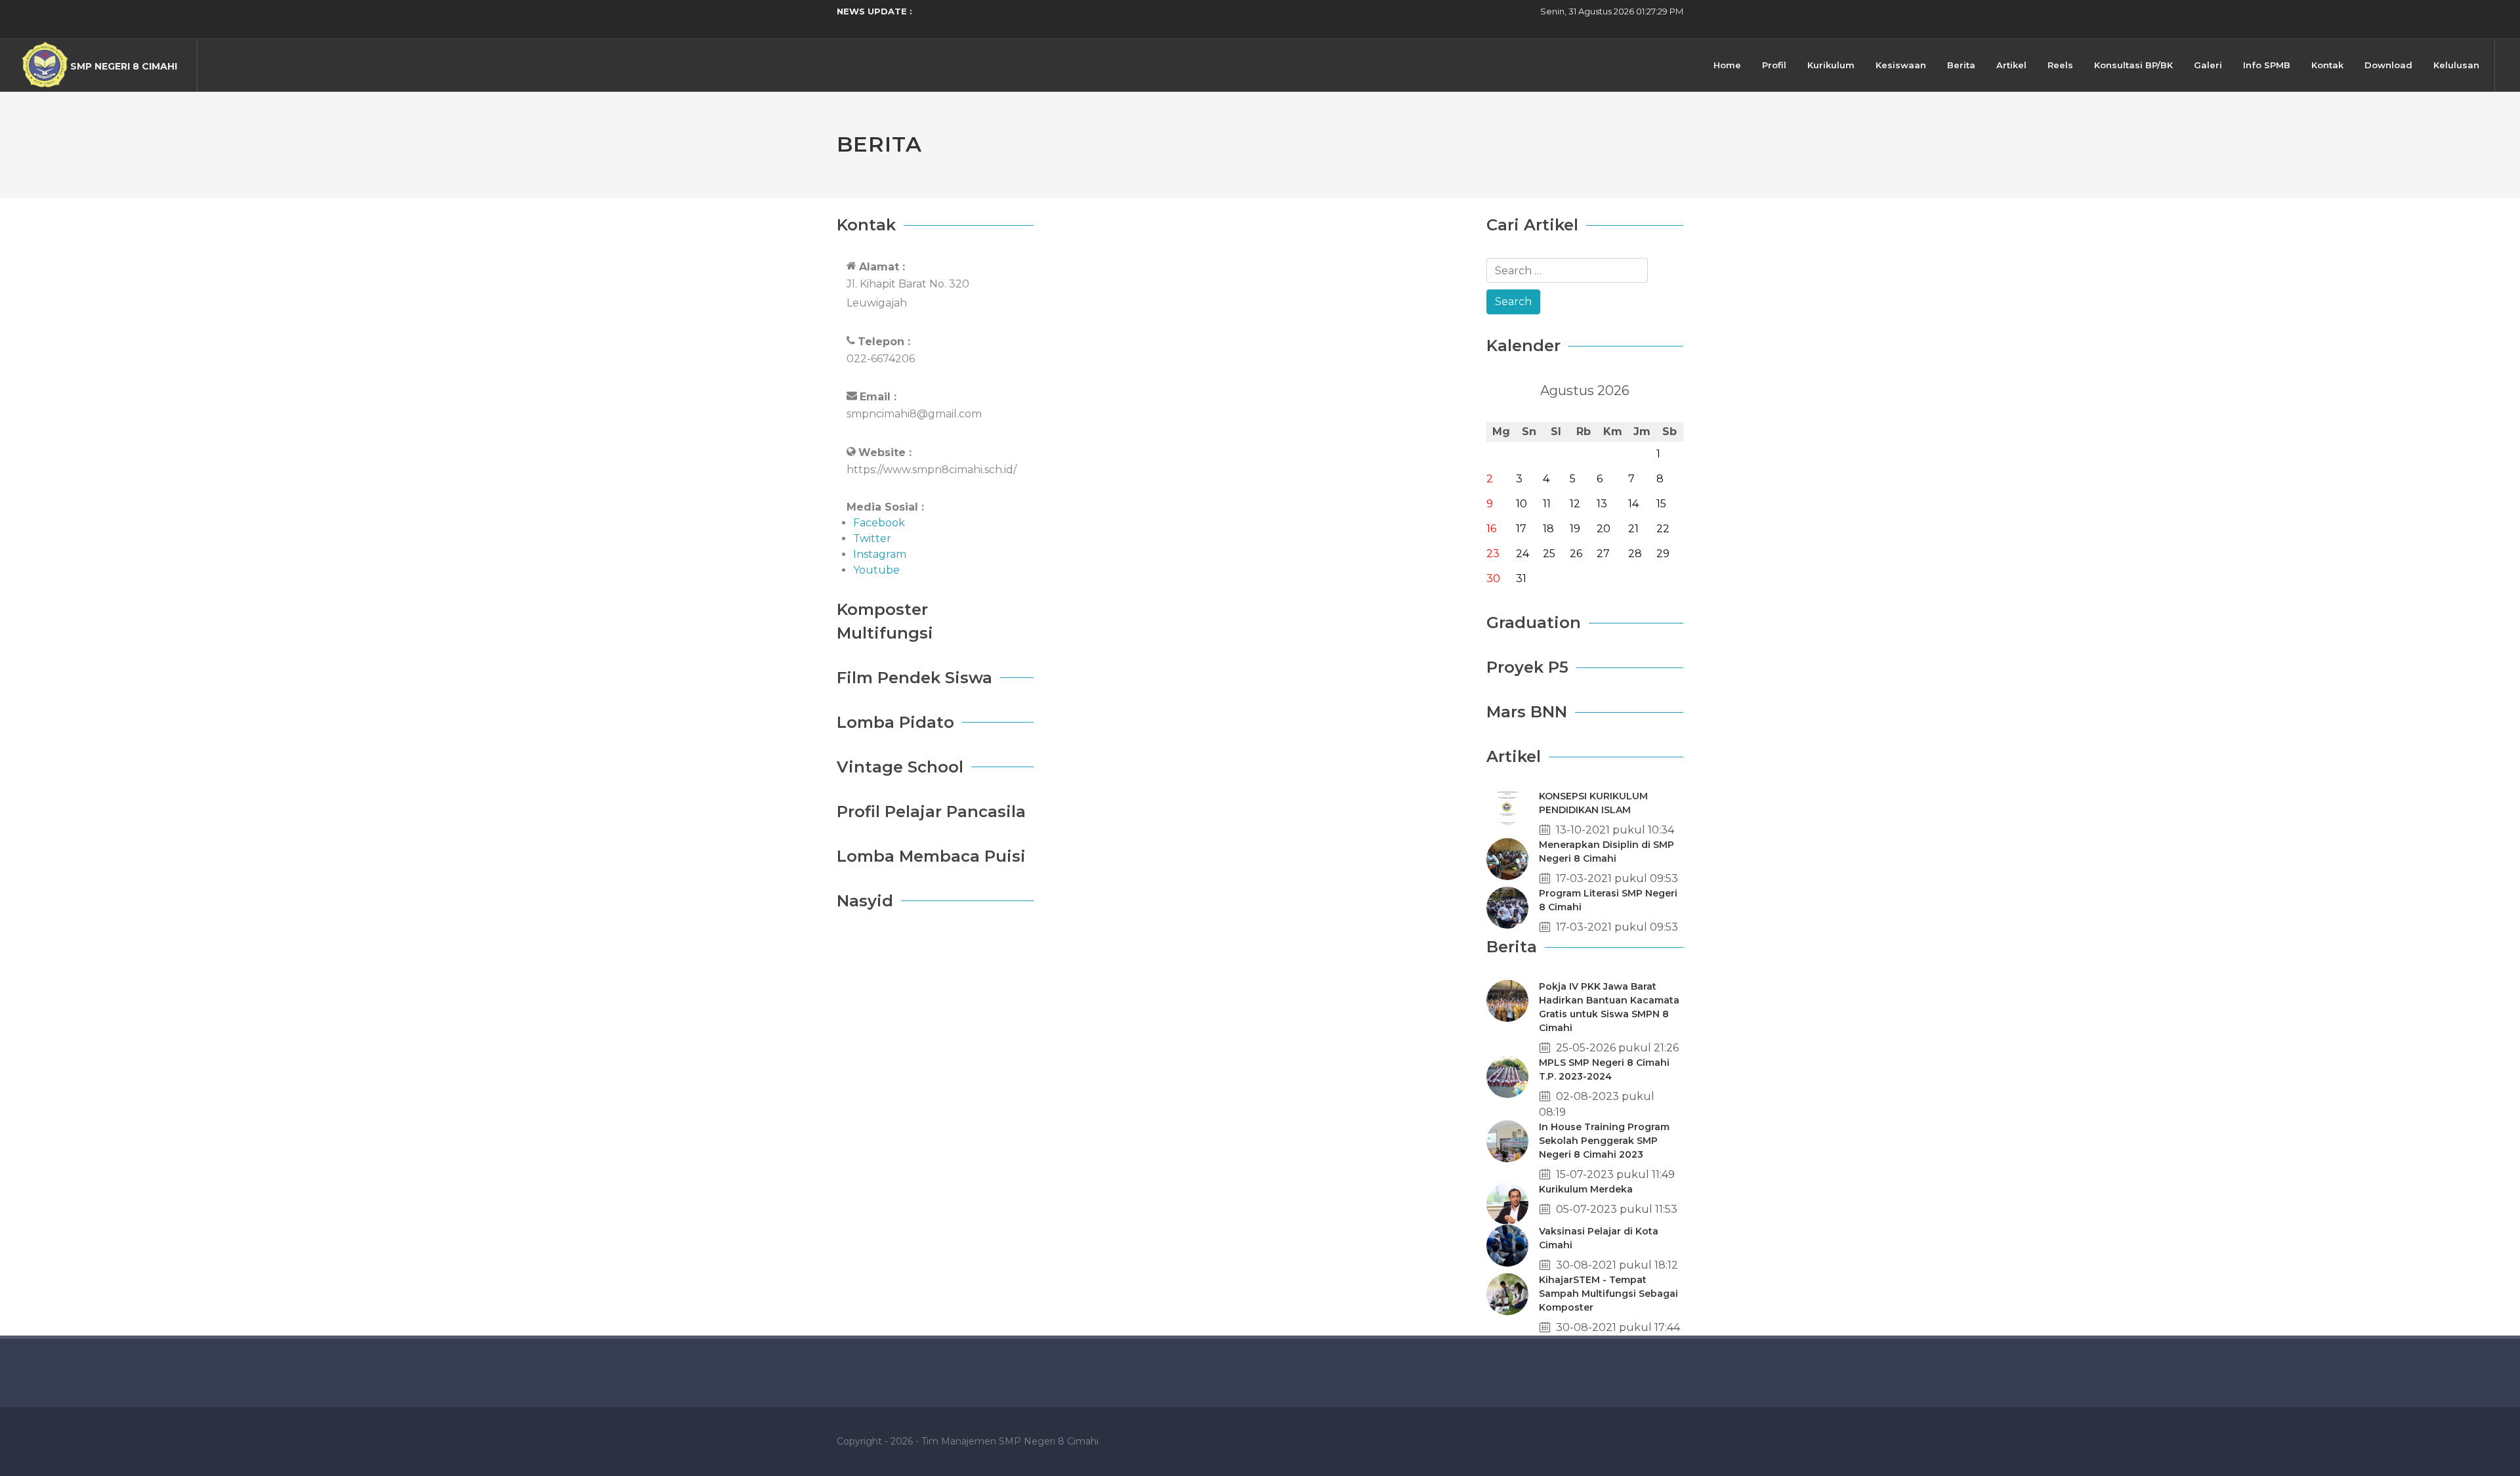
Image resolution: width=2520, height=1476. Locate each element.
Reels (2060, 65)
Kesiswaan (1901, 65)
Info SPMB (2267, 65)
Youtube (876, 570)
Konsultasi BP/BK (2133, 65)
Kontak (2327, 65)
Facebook (879, 523)
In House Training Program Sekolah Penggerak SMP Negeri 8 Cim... (1060, 11)
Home (1727, 65)
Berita (1961, 65)
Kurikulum (1831, 65)
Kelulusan (2456, 65)
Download (2388, 65)
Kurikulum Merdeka (1586, 1189)
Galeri (2208, 65)
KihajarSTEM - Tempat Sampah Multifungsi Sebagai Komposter (1608, 1294)
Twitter (872, 538)
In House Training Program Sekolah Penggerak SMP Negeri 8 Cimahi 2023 (1604, 1141)
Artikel (2011, 65)
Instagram (880, 554)
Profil (1774, 65)
